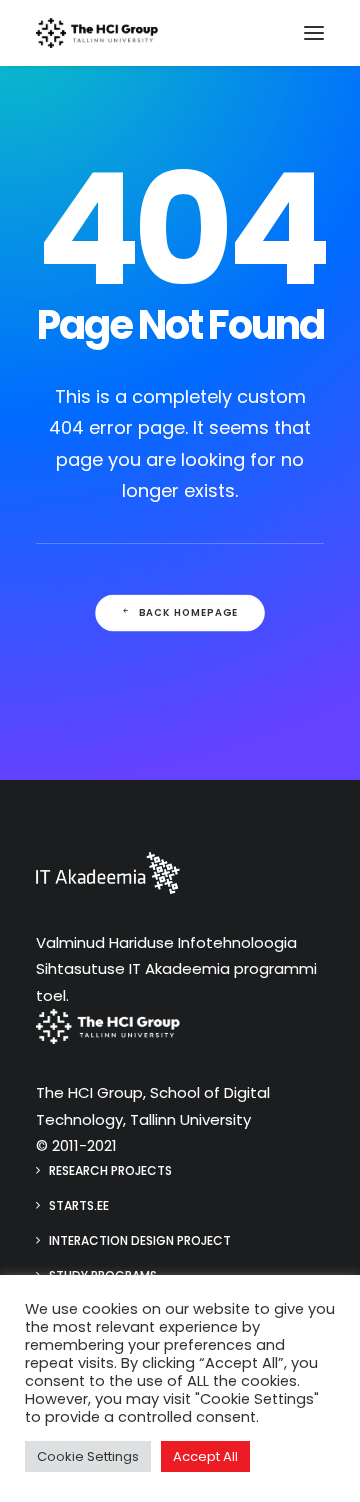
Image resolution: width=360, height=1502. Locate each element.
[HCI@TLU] (97, 33)
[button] (314, 33)
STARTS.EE (79, 1205)
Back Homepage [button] (189, 613)
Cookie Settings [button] (88, 1456)
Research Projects (110, 1170)
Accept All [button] (205, 1456)
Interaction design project (140, 1240)
